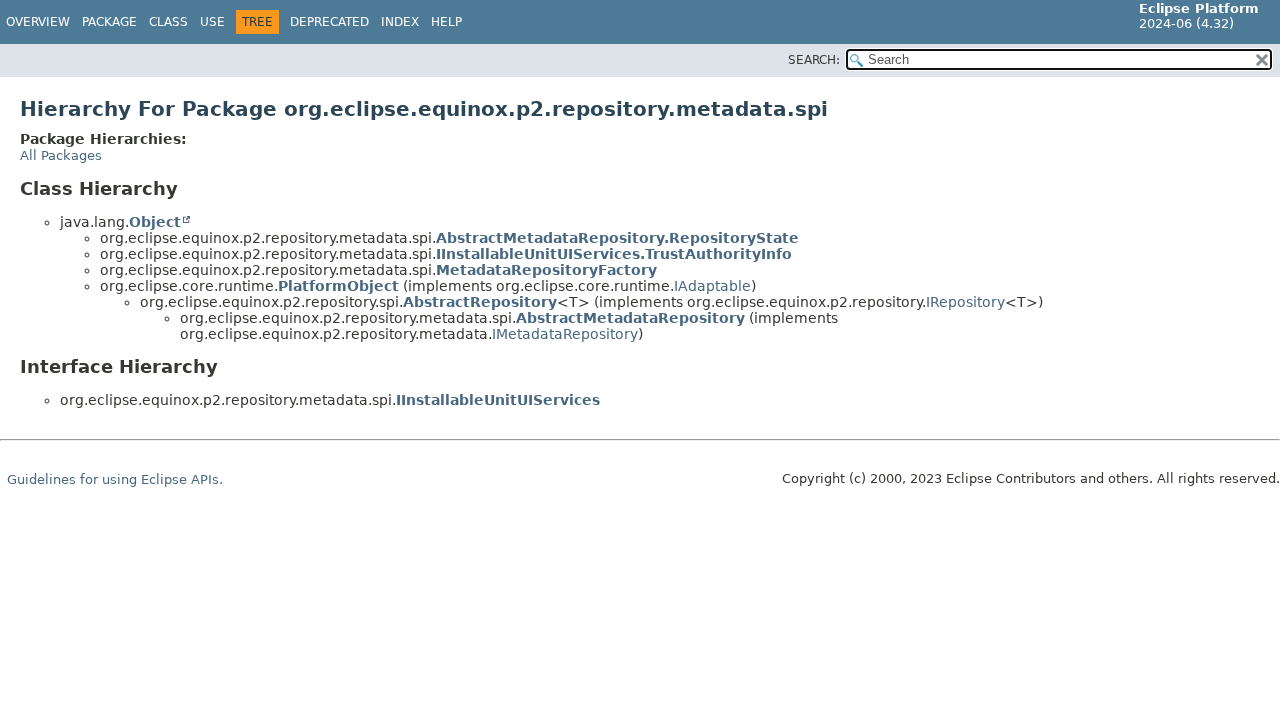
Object (155, 222)
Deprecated (329, 22)
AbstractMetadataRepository (630, 318)
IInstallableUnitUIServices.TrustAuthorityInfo (614, 254)
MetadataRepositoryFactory (546, 270)
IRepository (965, 302)
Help (446, 22)
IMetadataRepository (565, 334)
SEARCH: (814, 60)
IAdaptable (712, 286)
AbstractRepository (480, 302)
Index (400, 22)
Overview (38, 22)
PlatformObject (338, 286)
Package (109, 22)
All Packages (61, 155)
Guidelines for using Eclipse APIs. (115, 479)
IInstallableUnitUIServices (498, 400)
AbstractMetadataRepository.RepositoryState (617, 238)
